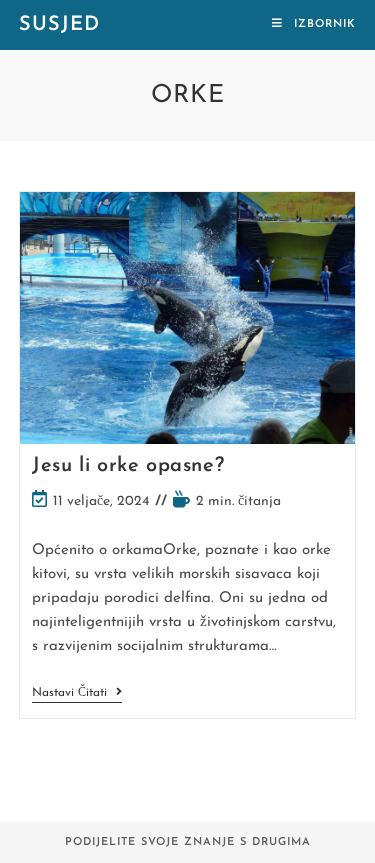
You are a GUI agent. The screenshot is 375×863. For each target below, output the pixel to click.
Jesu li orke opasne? (128, 466)
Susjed (59, 25)
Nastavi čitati (77, 694)
